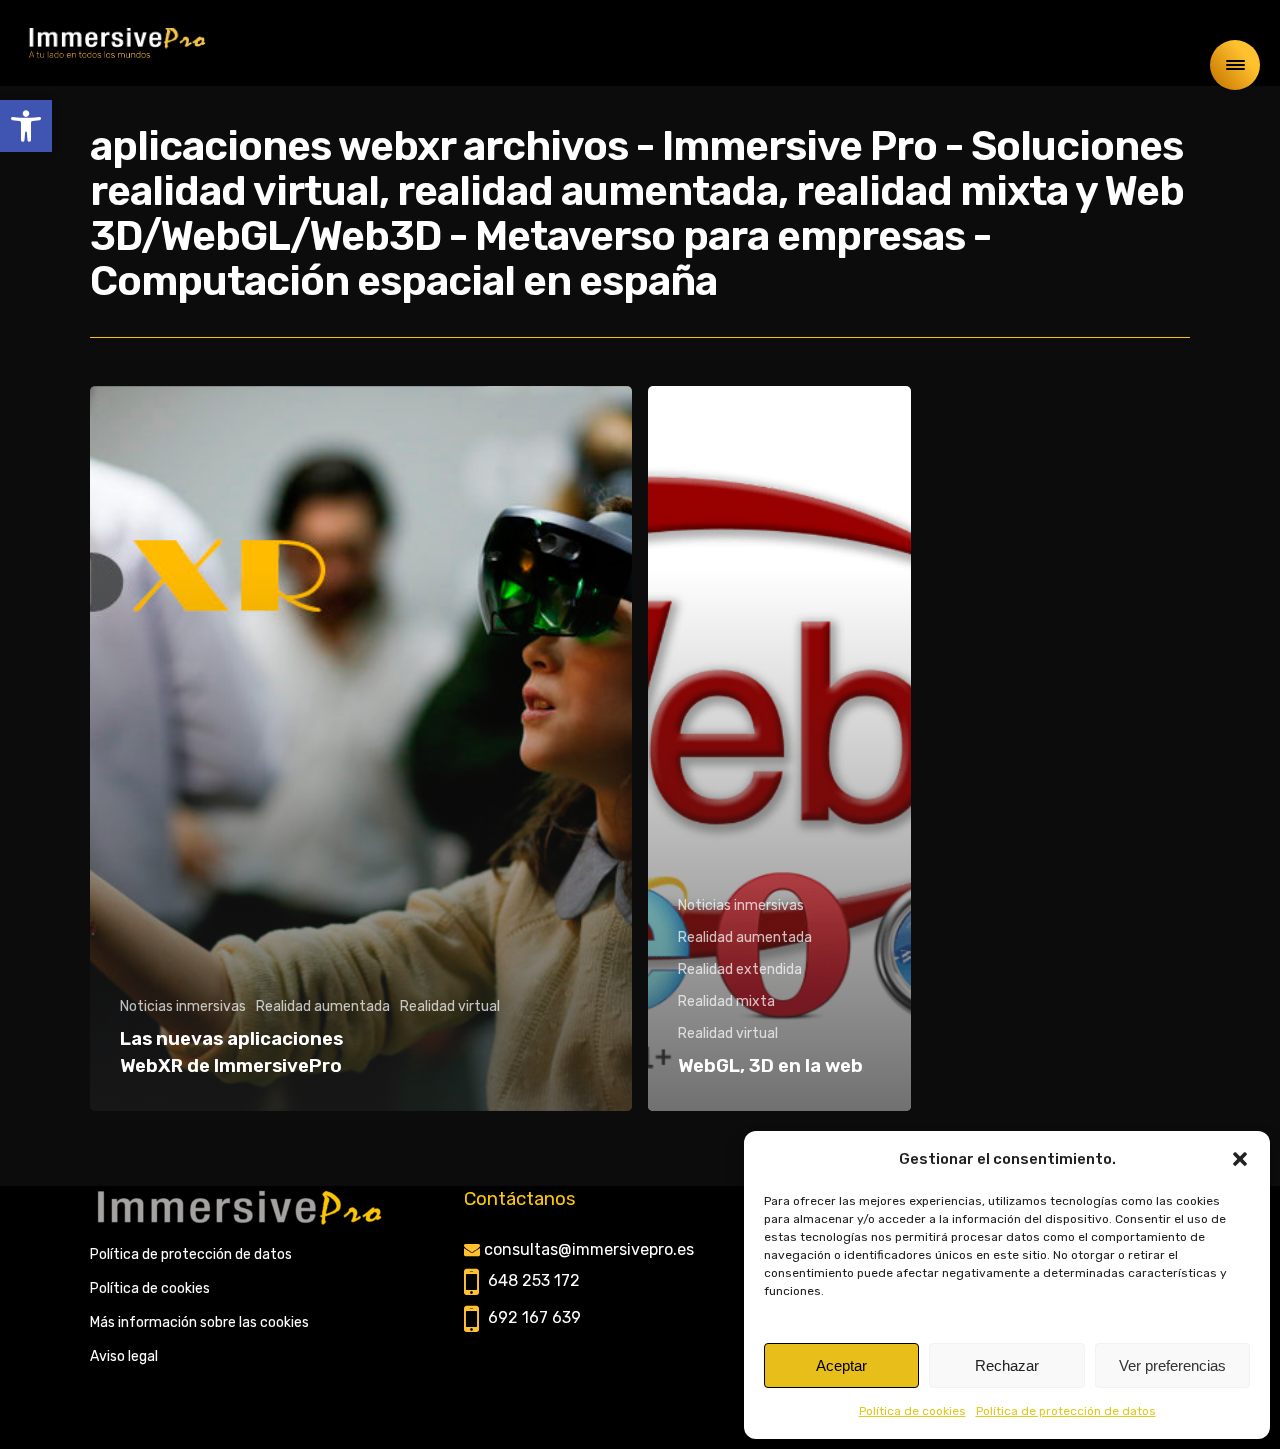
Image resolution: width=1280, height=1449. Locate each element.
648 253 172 (534, 1280)
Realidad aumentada (323, 1006)
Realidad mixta (726, 1001)
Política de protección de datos (1066, 1411)
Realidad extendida (740, 969)
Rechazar (1007, 1365)
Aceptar (841, 1365)
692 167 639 (534, 1317)
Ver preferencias (1172, 1365)
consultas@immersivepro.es (589, 1249)
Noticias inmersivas (183, 1006)
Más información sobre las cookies (199, 1322)
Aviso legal (124, 1356)
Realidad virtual (450, 1006)
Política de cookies (912, 1411)
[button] (26, 126)
